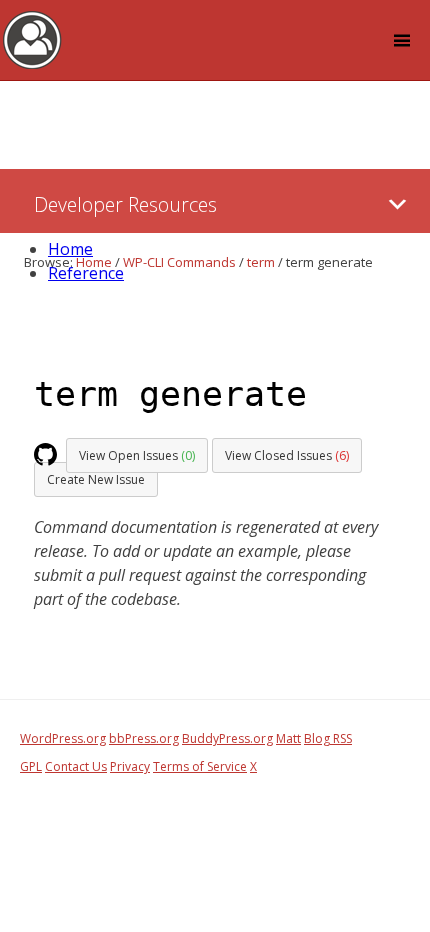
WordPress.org (63, 738)
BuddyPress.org (227, 738)
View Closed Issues (287, 455)
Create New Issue (96, 479)
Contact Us (76, 766)
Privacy (130, 766)
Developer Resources (125, 204)
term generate (170, 394)
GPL (31, 766)
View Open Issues (137, 455)
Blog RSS (328, 738)
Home (70, 249)
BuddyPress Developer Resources (32, 39)
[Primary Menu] (397, 204)
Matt (288, 738)
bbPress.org (144, 738)
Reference (86, 273)
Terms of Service (200, 766)
